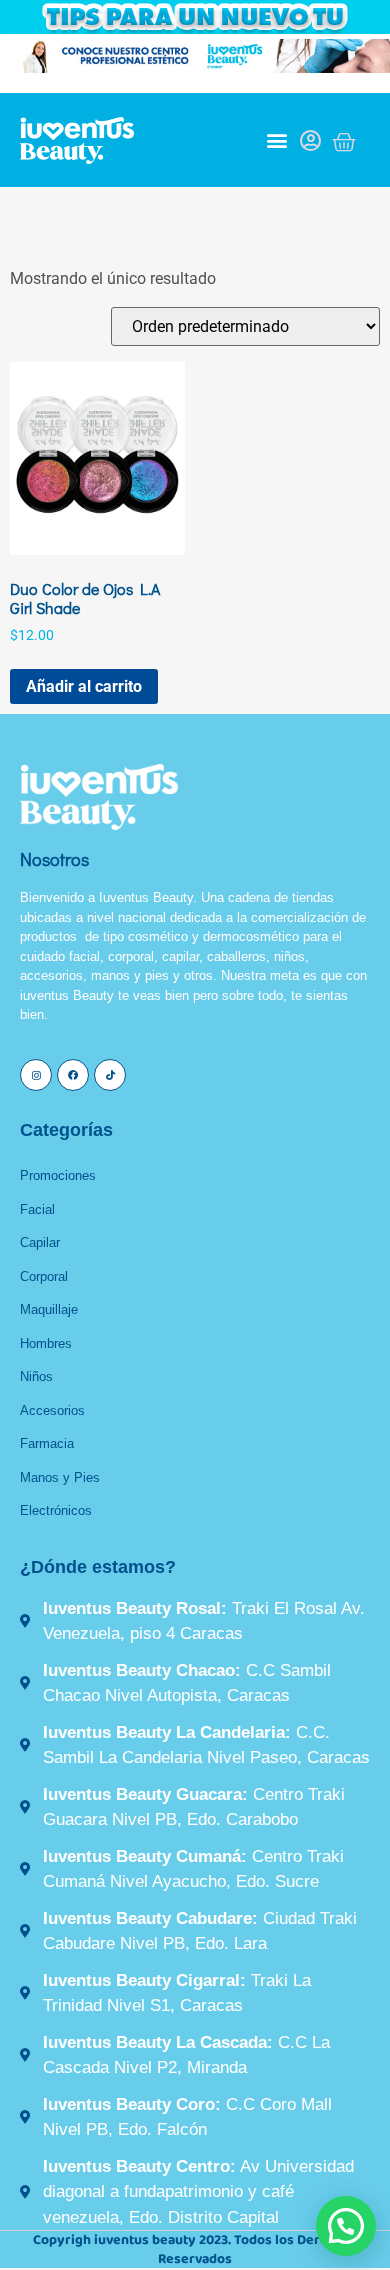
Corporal (44, 1276)
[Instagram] (36, 1075)
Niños (36, 1376)
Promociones (58, 1175)
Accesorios (52, 1410)
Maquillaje (49, 1309)
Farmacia (47, 1443)
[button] (276, 140)
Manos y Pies (60, 1477)
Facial (37, 1209)
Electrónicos (56, 1510)
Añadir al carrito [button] (84, 686)
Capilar (40, 1242)
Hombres (46, 1343)
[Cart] (344, 143)
